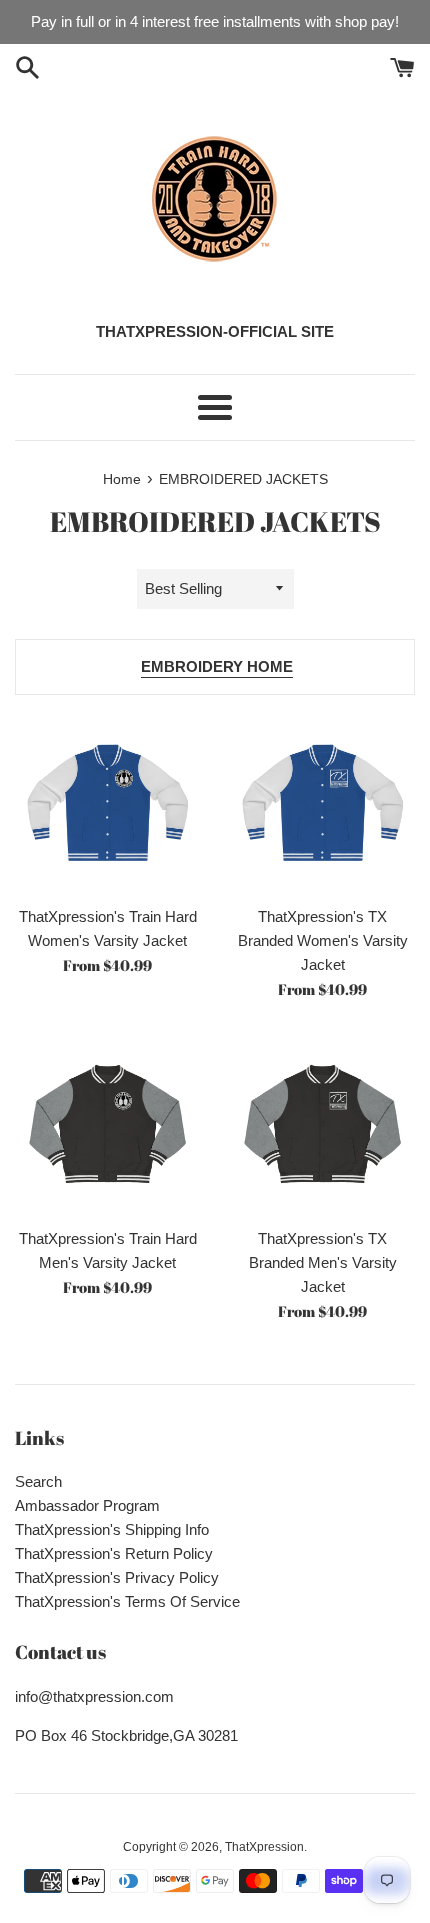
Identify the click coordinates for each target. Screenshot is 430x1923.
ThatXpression (264, 1847)
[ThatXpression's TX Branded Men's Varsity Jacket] (322, 1124)
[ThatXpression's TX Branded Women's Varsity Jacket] (322, 802)
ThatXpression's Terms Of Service (127, 1601)
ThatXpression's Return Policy (114, 1553)
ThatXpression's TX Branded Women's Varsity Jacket (323, 940)
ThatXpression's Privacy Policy (117, 1577)
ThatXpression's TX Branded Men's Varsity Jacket (323, 1262)
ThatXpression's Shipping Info (112, 1529)
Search (38, 1481)
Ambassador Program (87, 1505)
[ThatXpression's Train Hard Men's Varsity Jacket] (107, 1124)
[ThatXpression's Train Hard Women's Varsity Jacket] (107, 802)
